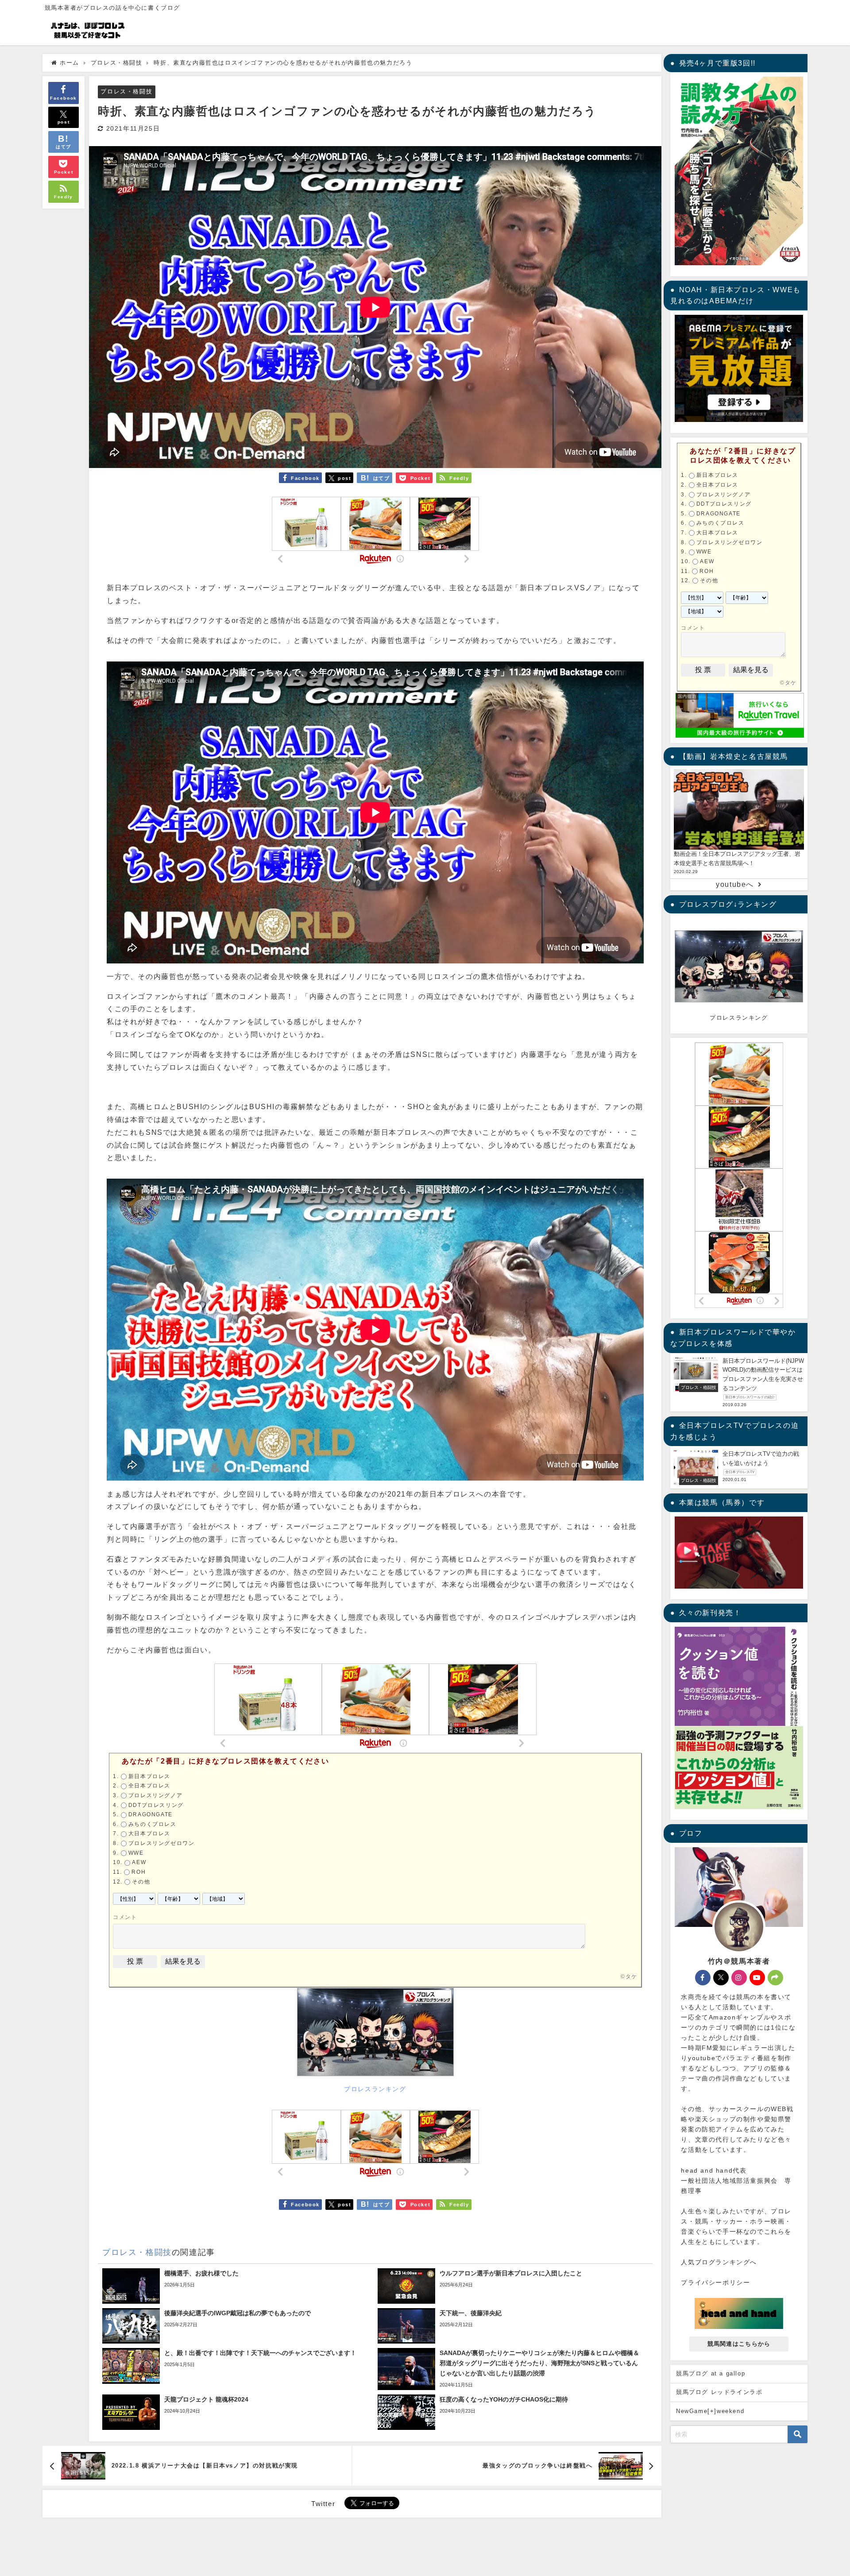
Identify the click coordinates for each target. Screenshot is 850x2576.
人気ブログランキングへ (719, 2262)
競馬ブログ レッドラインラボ (719, 2392)
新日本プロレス (149, 1776)
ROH (139, 1872)
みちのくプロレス (153, 1824)
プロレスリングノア (155, 1795)
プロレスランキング (375, 2089)
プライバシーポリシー (715, 2282)
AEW (139, 1862)
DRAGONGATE (151, 1814)
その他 (141, 1882)
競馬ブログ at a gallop (711, 2373)
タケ (632, 1976)
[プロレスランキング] (375, 2035)
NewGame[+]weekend (710, 2411)
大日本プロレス (149, 1833)
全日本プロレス (149, 1786)
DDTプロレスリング (156, 1805)
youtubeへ (735, 884)
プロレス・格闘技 (126, 91)
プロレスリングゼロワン (162, 1843)
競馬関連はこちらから (739, 2344)
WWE (136, 1853)
